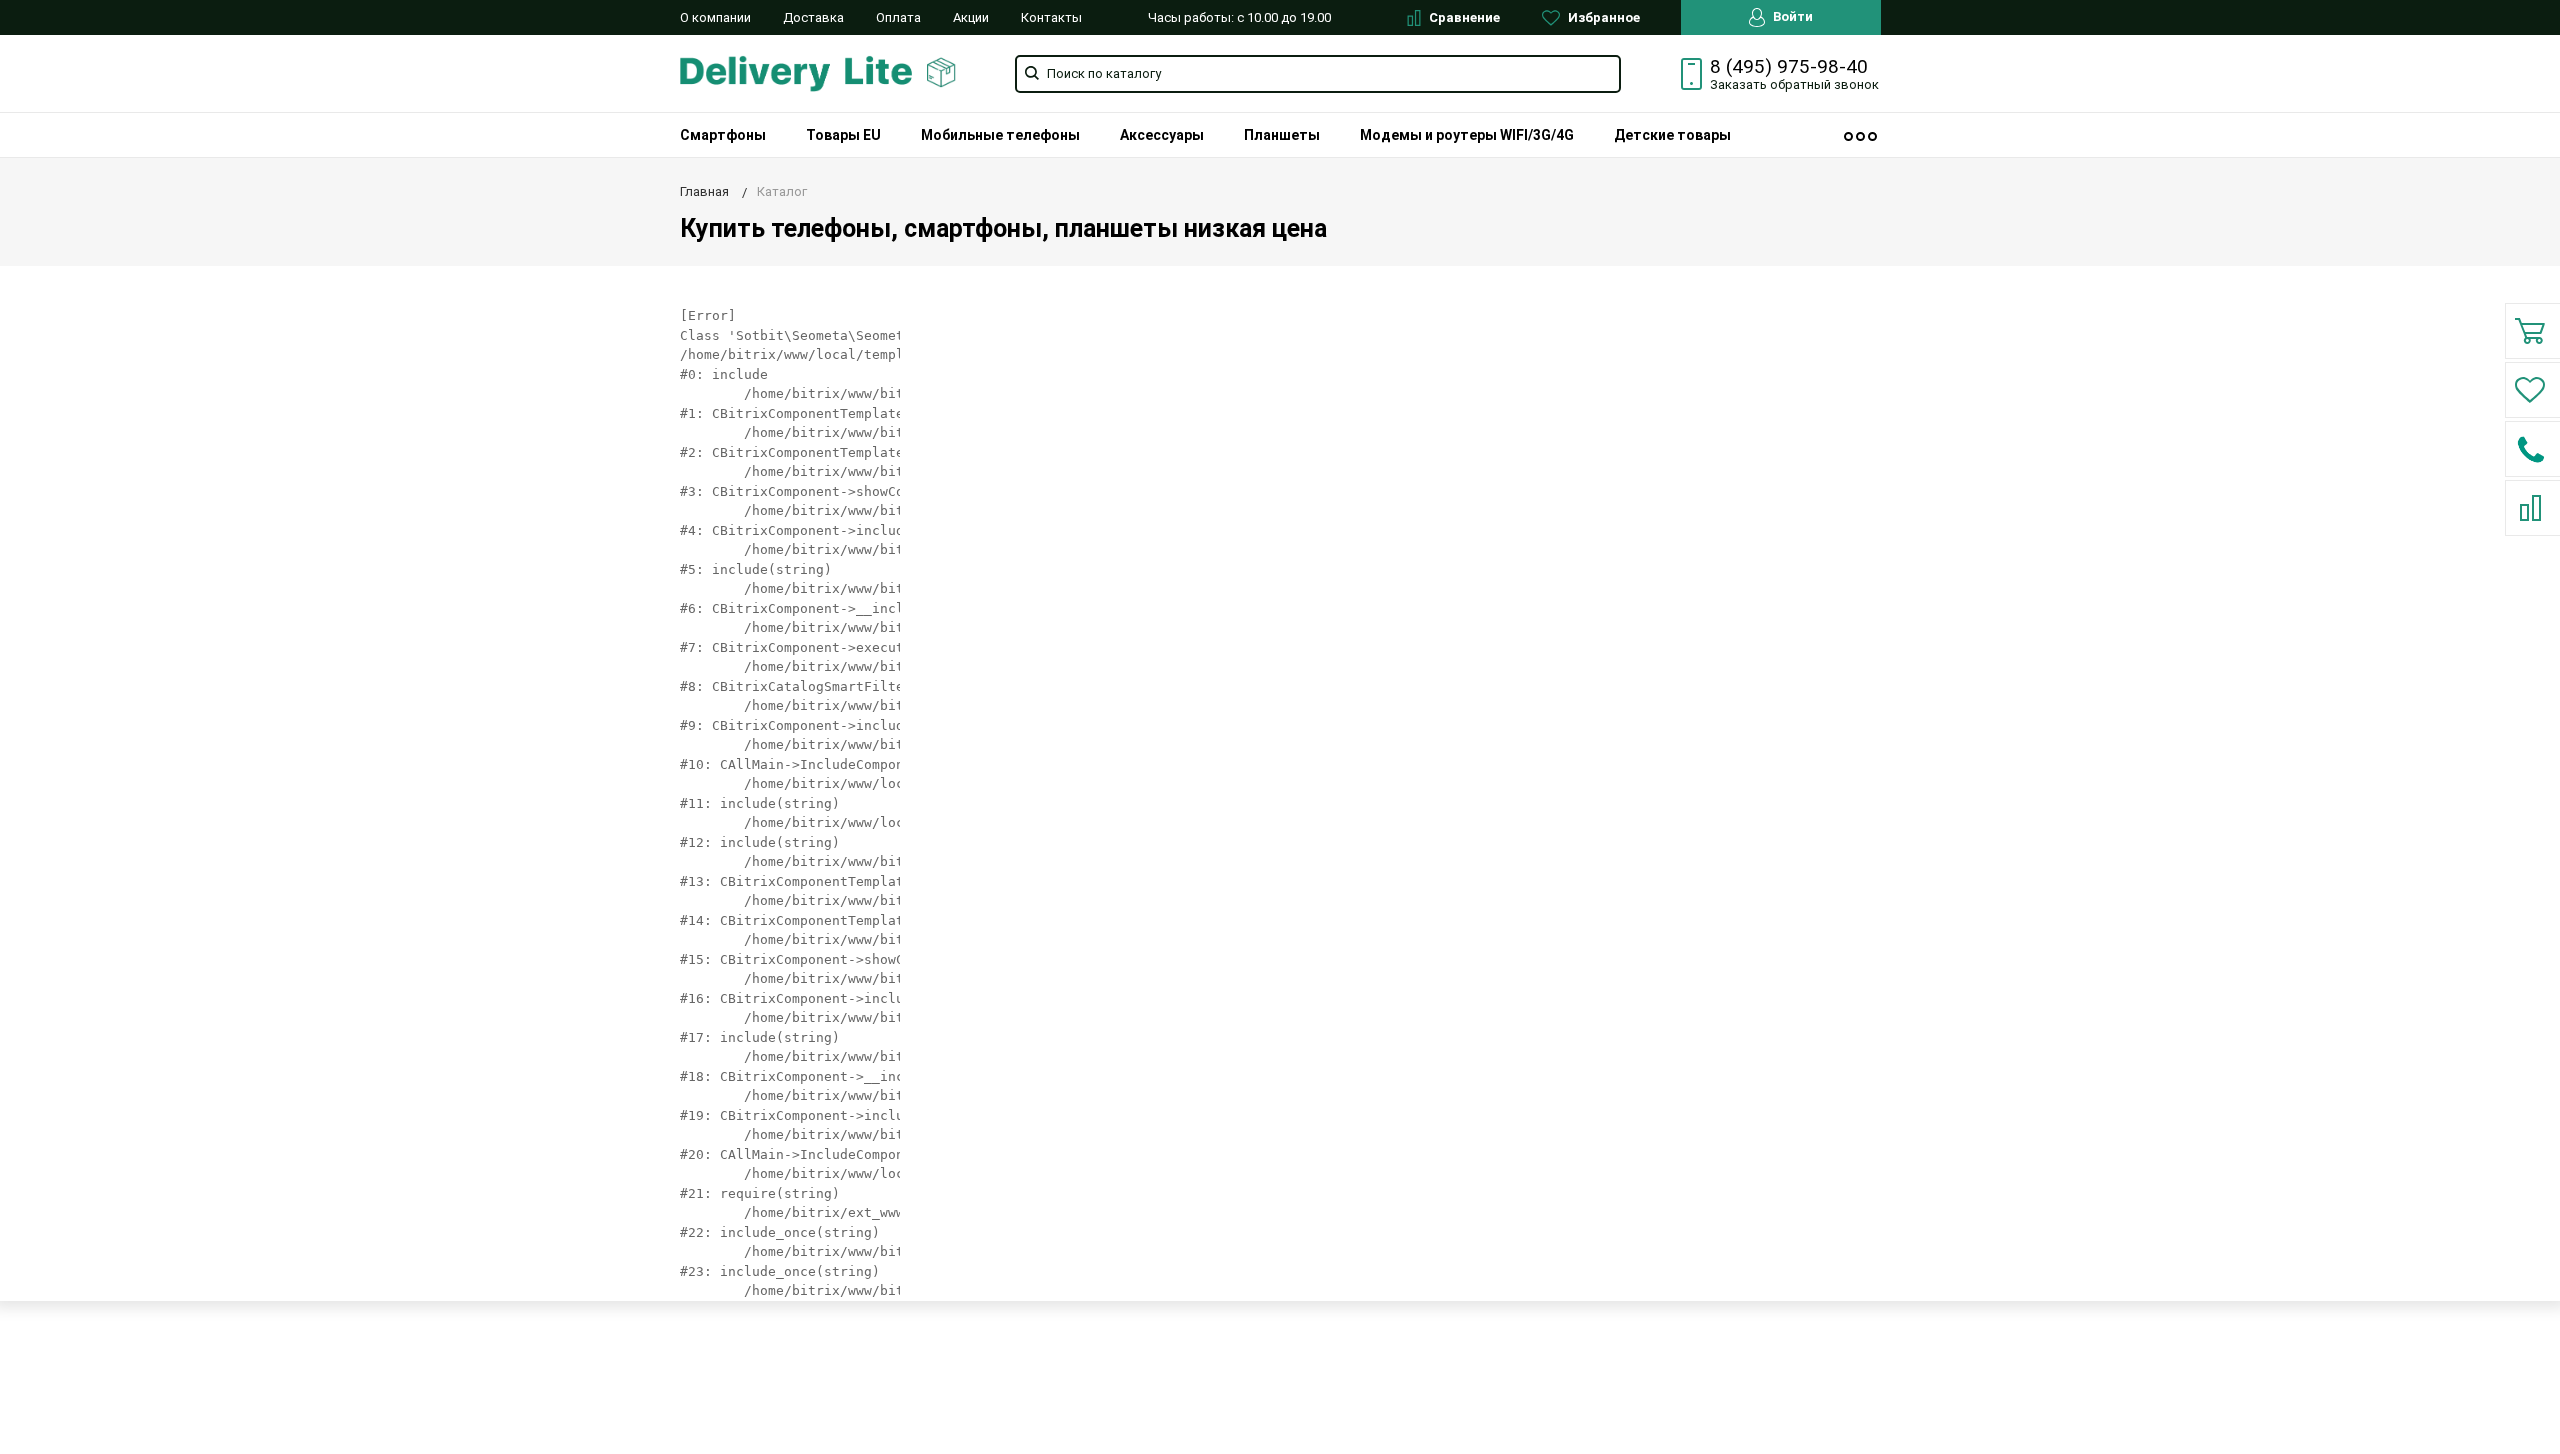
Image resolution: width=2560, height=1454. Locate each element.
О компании (715, 17)
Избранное (1602, 17)
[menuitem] (723, 135)
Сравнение (1463, 17)
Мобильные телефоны (1000, 135)
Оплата (898, 17)
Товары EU (843, 135)
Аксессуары (1162, 135)
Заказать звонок (1794, 84)
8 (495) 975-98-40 (1789, 67)
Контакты (1051, 17)
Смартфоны (723, 135)
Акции (971, 17)
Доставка (813, 17)
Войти (1791, 16)
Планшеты (1282, 135)
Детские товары (1672, 135)
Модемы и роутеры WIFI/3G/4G (1467, 135)
